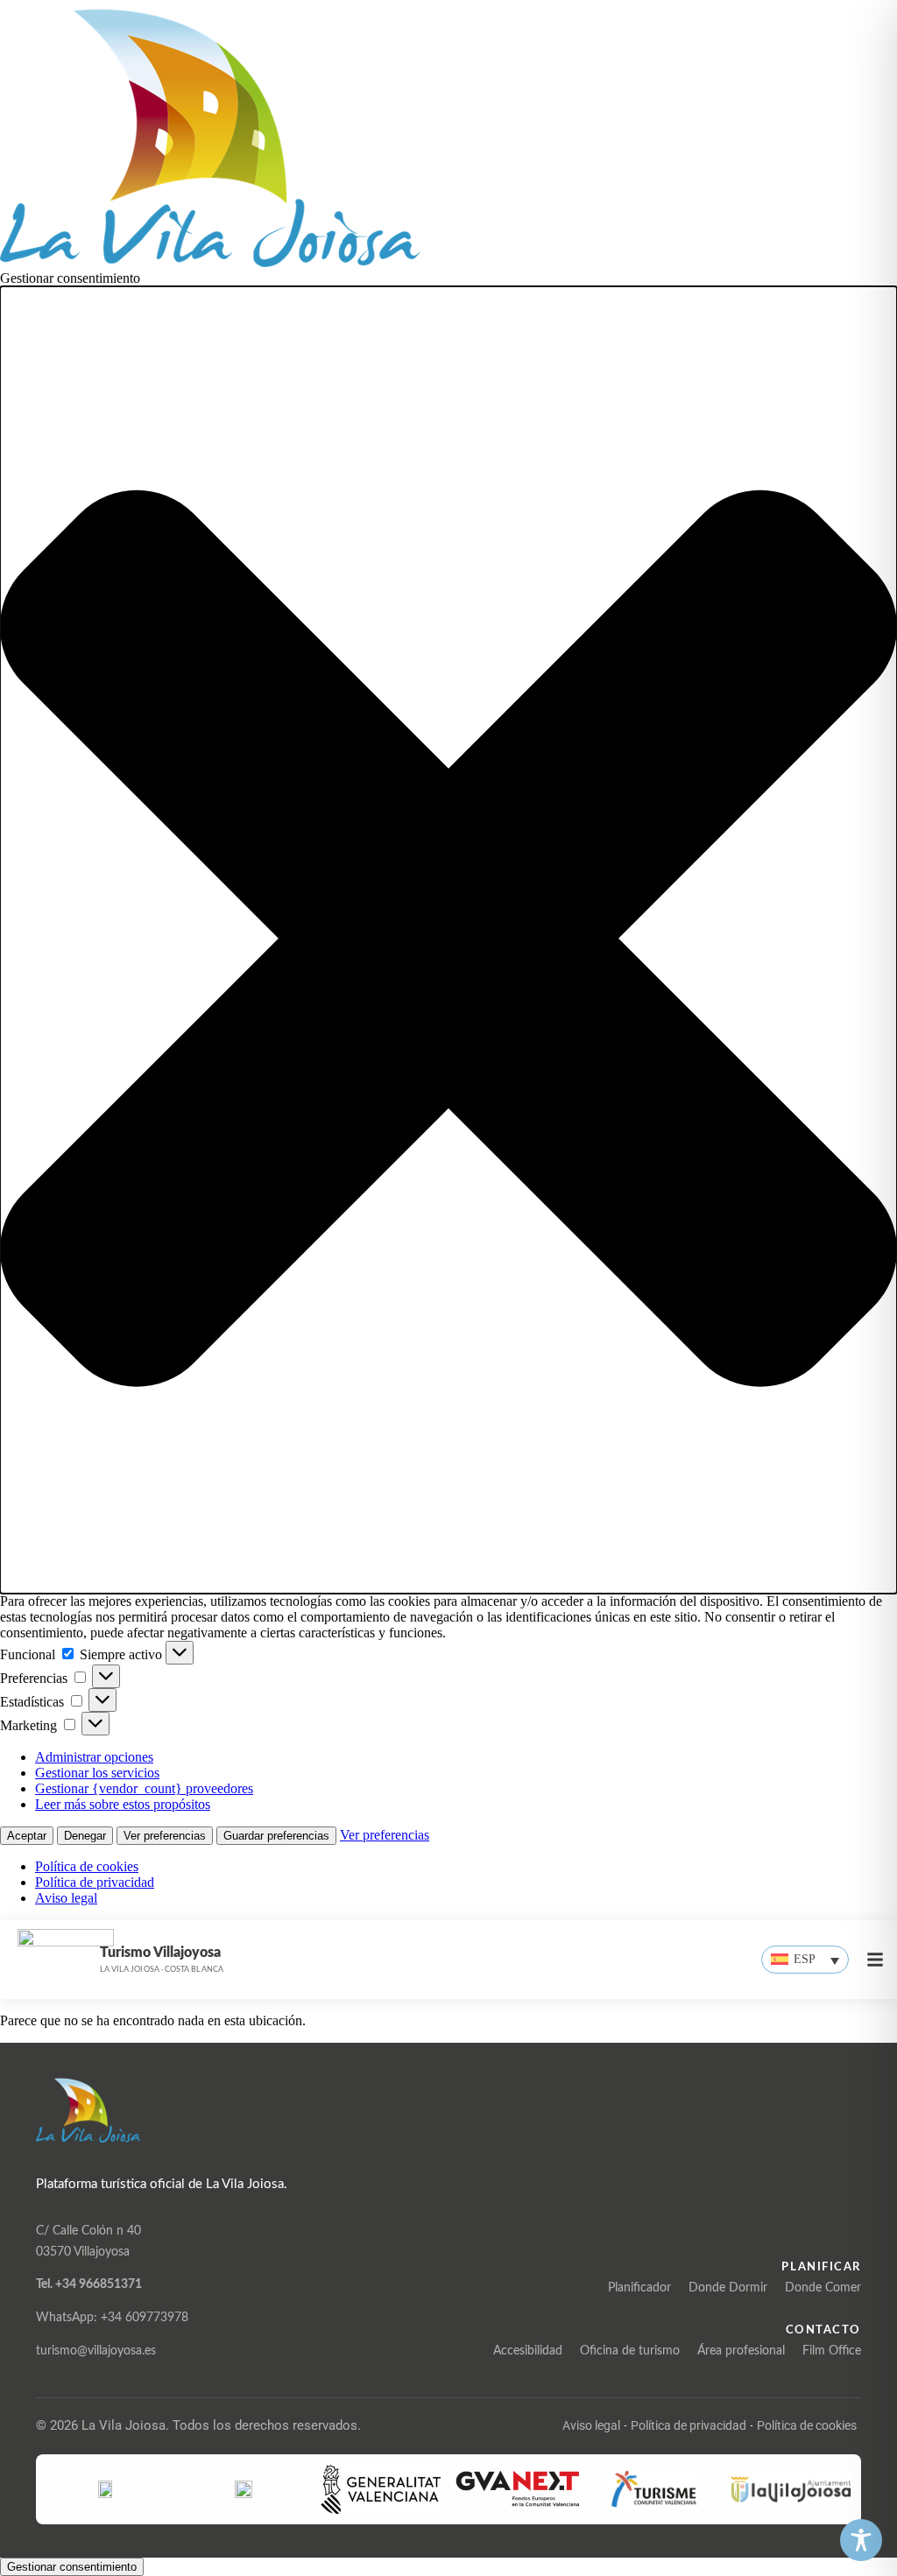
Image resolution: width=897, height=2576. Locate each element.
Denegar (85, 1836)
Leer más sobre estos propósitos (123, 1804)
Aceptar (27, 1836)
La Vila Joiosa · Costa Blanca (162, 1970)
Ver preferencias (165, 1836)
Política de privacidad (95, 1882)
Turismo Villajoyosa (160, 1953)
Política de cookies (87, 1866)
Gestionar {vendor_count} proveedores (144, 1788)
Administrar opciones (94, 1757)
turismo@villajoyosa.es (96, 2351)
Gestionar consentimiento (72, 2567)
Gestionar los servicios (97, 1773)
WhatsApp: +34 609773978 (112, 2318)
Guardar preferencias (276, 1836)
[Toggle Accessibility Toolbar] (861, 2540)
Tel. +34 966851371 (89, 2284)
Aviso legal (66, 1898)
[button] (448, 940)
